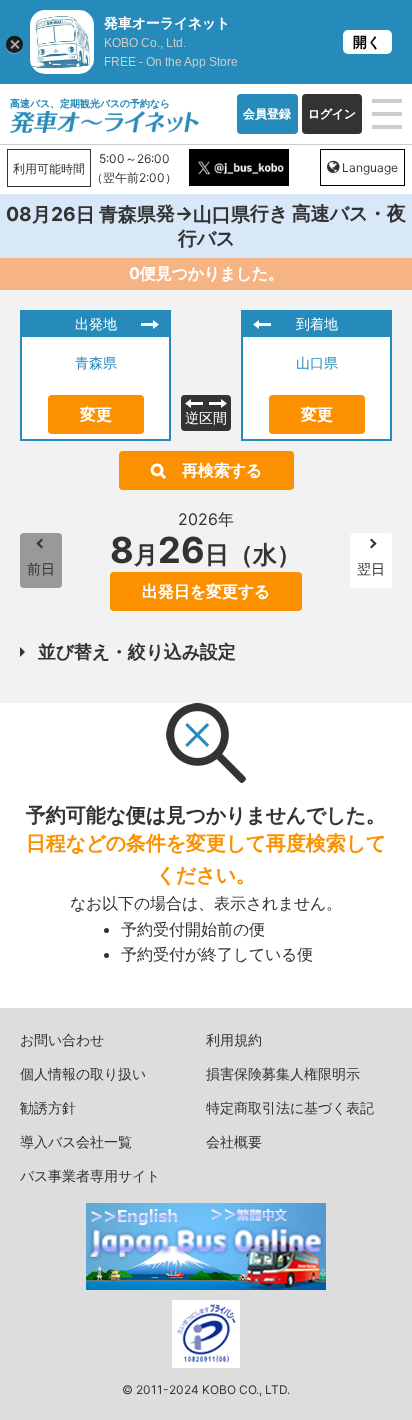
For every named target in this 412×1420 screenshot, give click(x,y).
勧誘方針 (48, 1107)
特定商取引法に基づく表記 (290, 1107)
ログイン (332, 113)
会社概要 (234, 1141)
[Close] (14, 44)
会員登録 (267, 113)
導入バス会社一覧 (76, 1141)
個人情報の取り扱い (83, 1073)
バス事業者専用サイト (90, 1175)
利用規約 (234, 1039)
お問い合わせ (62, 1039)
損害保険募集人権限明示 (283, 1073)
